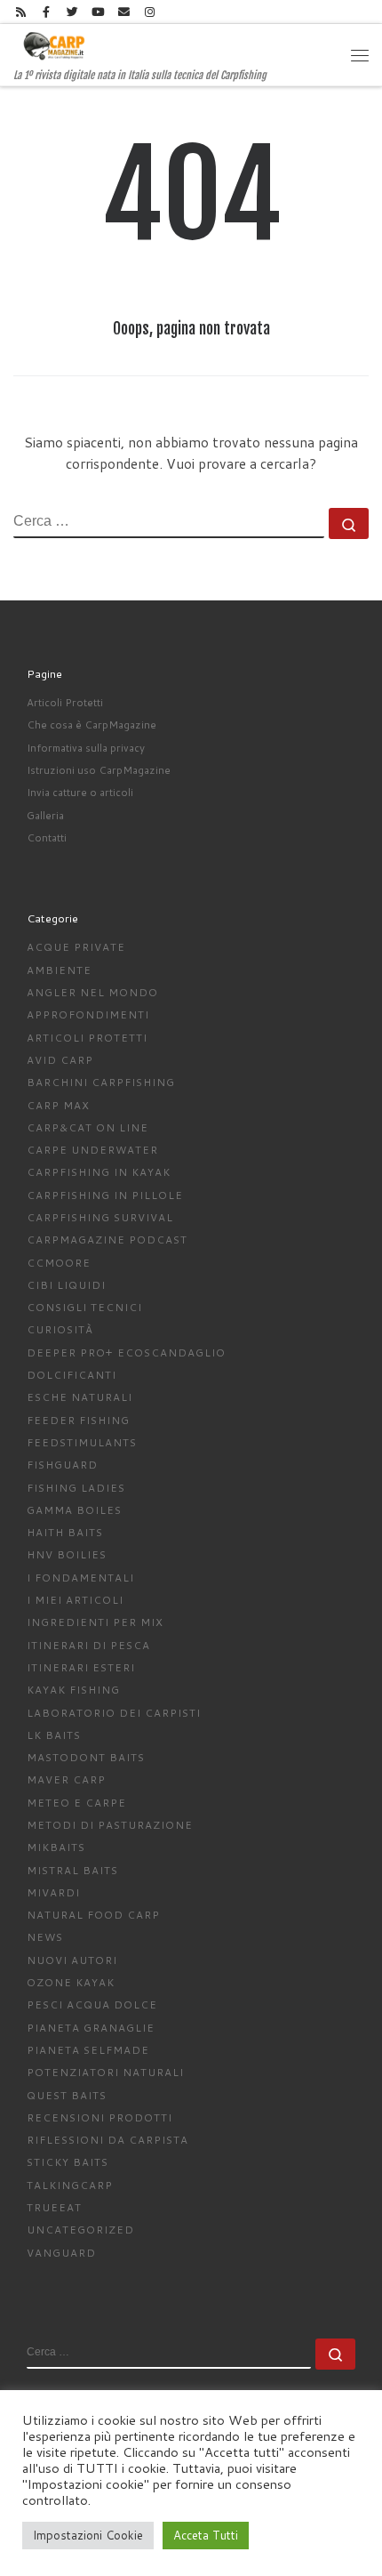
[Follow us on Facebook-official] (46, 12)
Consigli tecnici (84, 1307)
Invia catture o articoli (80, 792)
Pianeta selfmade (88, 2050)
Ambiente (59, 970)
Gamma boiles (74, 1510)
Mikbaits (56, 1847)
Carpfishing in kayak (99, 1172)
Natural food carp (93, 1915)
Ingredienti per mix (95, 1622)
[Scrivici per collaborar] (124, 12)
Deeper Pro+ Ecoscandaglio (126, 1352)
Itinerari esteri (81, 1667)
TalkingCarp (70, 2185)
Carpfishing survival (100, 1217)
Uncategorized (80, 2230)
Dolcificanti (72, 1375)
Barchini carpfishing (101, 1082)
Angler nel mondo (92, 992)
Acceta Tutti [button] (206, 2535)
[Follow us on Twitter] (72, 12)
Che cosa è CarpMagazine (92, 724)
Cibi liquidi (66, 1285)
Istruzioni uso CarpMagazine (99, 770)
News (45, 1937)
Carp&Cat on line (88, 1127)
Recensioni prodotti (99, 2117)
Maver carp (66, 1779)
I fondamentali (80, 1578)
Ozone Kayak (71, 1982)
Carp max (58, 1105)
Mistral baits (72, 1870)
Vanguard (61, 2253)
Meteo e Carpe (76, 1803)
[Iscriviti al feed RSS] (20, 12)
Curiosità (60, 1329)
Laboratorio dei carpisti (114, 1713)
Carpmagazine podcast (107, 1240)
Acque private (76, 947)
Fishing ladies (76, 1488)
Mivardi (53, 1892)
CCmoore (59, 1263)
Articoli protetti (87, 1038)
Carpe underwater (92, 1150)
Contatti (47, 837)
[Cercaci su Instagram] (150, 12)
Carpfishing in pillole (105, 1195)
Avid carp (60, 1060)
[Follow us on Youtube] (98, 12)
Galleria (45, 815)
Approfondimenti (88, 1014)
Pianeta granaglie (91, 2028)
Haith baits (65, 1532)
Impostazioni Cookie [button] (88, 2535)
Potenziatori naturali (105, 2072)
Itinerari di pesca (88, 1645)
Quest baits (67, 2095)
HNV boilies (67, 1554)
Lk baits (54, 1735)
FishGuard (62, 1465)
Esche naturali (80, 1397)
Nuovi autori (72, 1960)
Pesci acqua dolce (92, 2004)
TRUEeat (54, 2207)
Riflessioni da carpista (107, 2140)
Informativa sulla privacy (86, 748)
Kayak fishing (73, 1690)
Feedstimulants (82, 1442)
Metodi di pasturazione (110, 1825)
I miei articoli (75, 1600)
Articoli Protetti (65, 702)
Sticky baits (68, 2162)
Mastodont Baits (86, 1757)
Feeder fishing (78, 1420)
